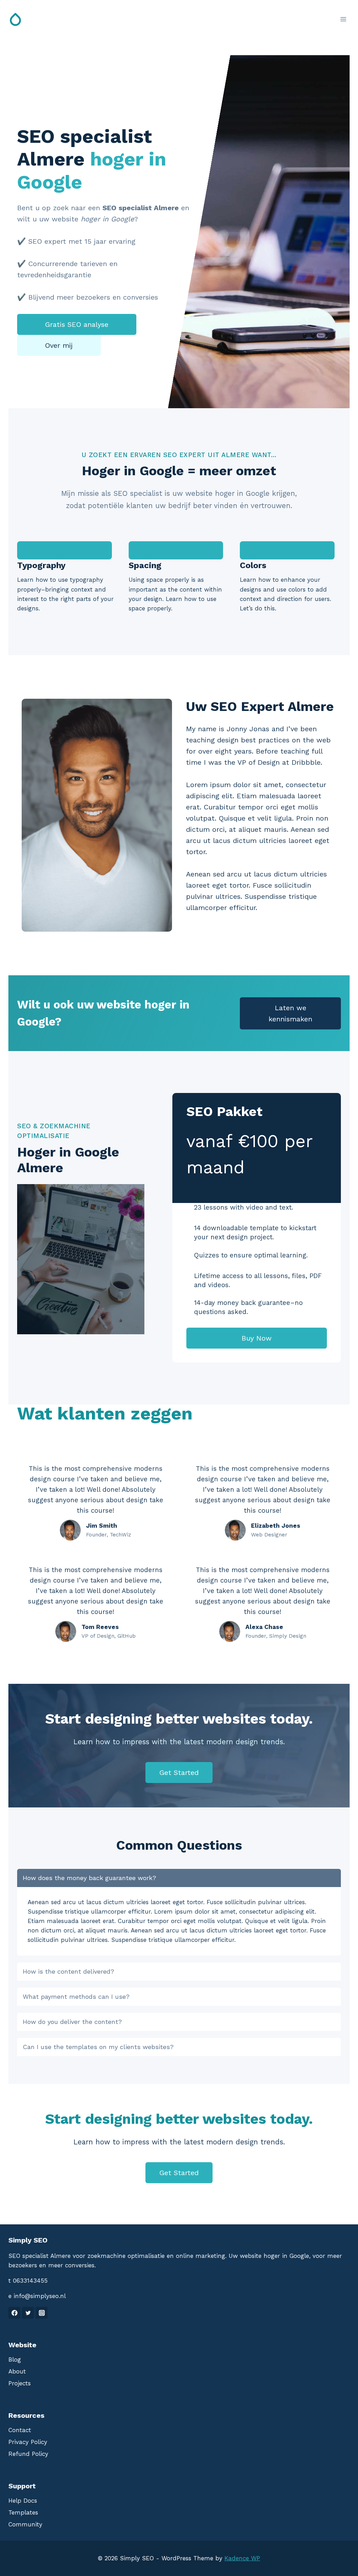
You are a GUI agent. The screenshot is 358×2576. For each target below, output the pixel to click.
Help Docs (23, 2501)
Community (25, 2524)
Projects (20, 2383)
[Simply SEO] (15, 19)
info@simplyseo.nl (40, 2296)
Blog (15, 2360)
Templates (23, 2512)
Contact (20, 2430)
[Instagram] (42, 2313)
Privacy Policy (28, 2442)
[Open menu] (343, 19)
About (17, 2371)
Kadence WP (242, 2558)
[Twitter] (28, 2313)
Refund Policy (28, 2454)
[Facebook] (14, 2313)
